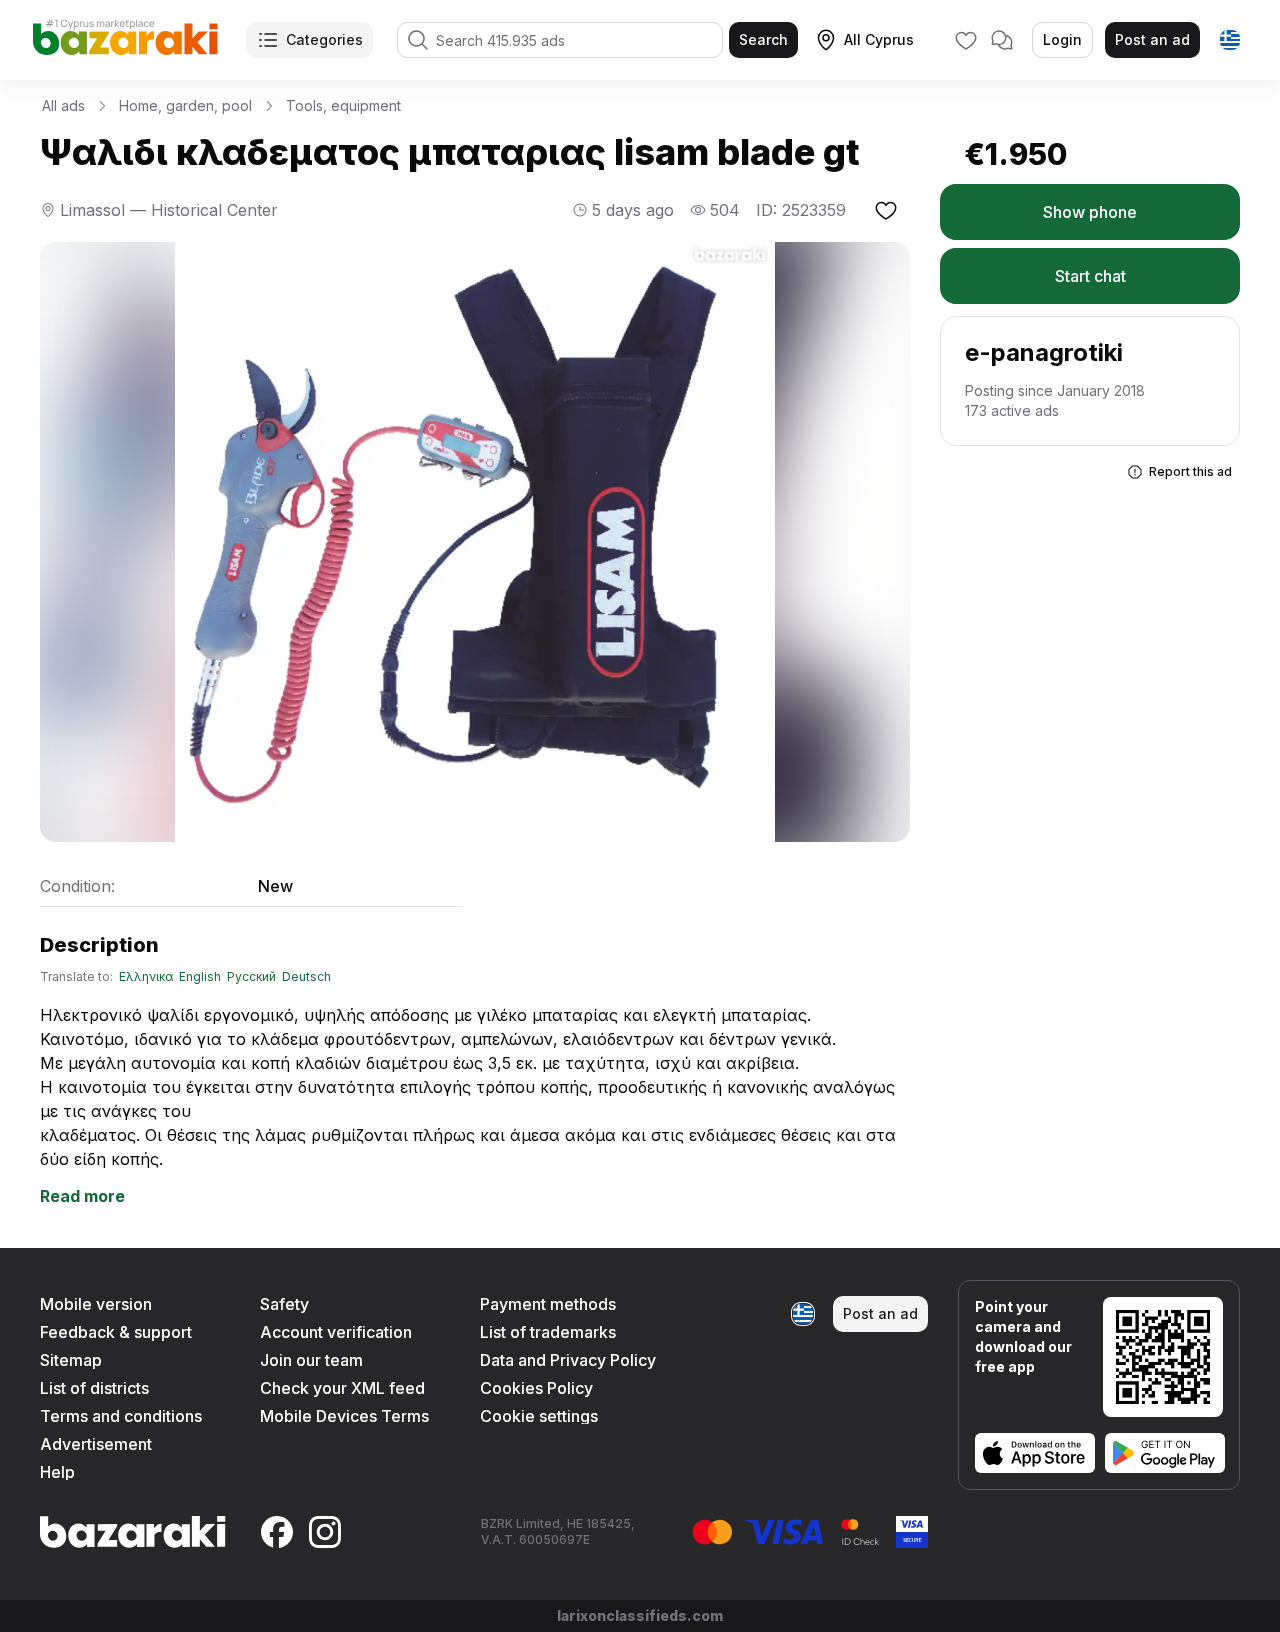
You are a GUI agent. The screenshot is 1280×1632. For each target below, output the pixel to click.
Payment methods (548, 1304)
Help (57, 1472)
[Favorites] (966, 40)
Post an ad (1152, 39)
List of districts (94, 1388)
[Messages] (1002, 40)
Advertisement (96, 1444)
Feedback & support (116, 1332)
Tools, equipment (343, 105)
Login (1062, 39)
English (200, 977)
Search (763, 39)
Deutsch (306, 977)
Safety (284, 1304)
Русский (251, 977)
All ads (63, 105)
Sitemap (71, 1360)
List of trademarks (548, 1332)
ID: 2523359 (801, 210)
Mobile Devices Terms (344, 1416)
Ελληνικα (146, 977)
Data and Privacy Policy (568, 1360)
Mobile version (96, 1304)
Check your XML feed (342, 1388)
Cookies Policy (536, 1388)
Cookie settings (539, 1416)
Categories (324, 39)
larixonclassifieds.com (640, 1615)
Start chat (1090, 276)
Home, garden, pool (185, 105)
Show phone (1090, 212)
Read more (82, 1196)
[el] (1230, 40)
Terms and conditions (121, 1416)
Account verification (336, 1332)
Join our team (311, 1360)
